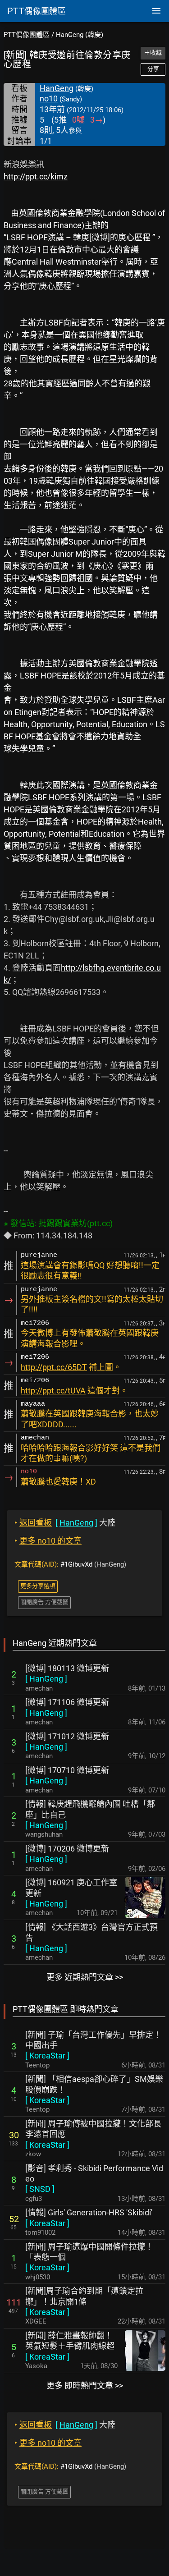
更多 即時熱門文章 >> (85, 2386)
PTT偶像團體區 (27, 35)
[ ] (46, 1679)
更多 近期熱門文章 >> (85, 1977)
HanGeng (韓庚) (80, 35)
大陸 (65, 1523)
